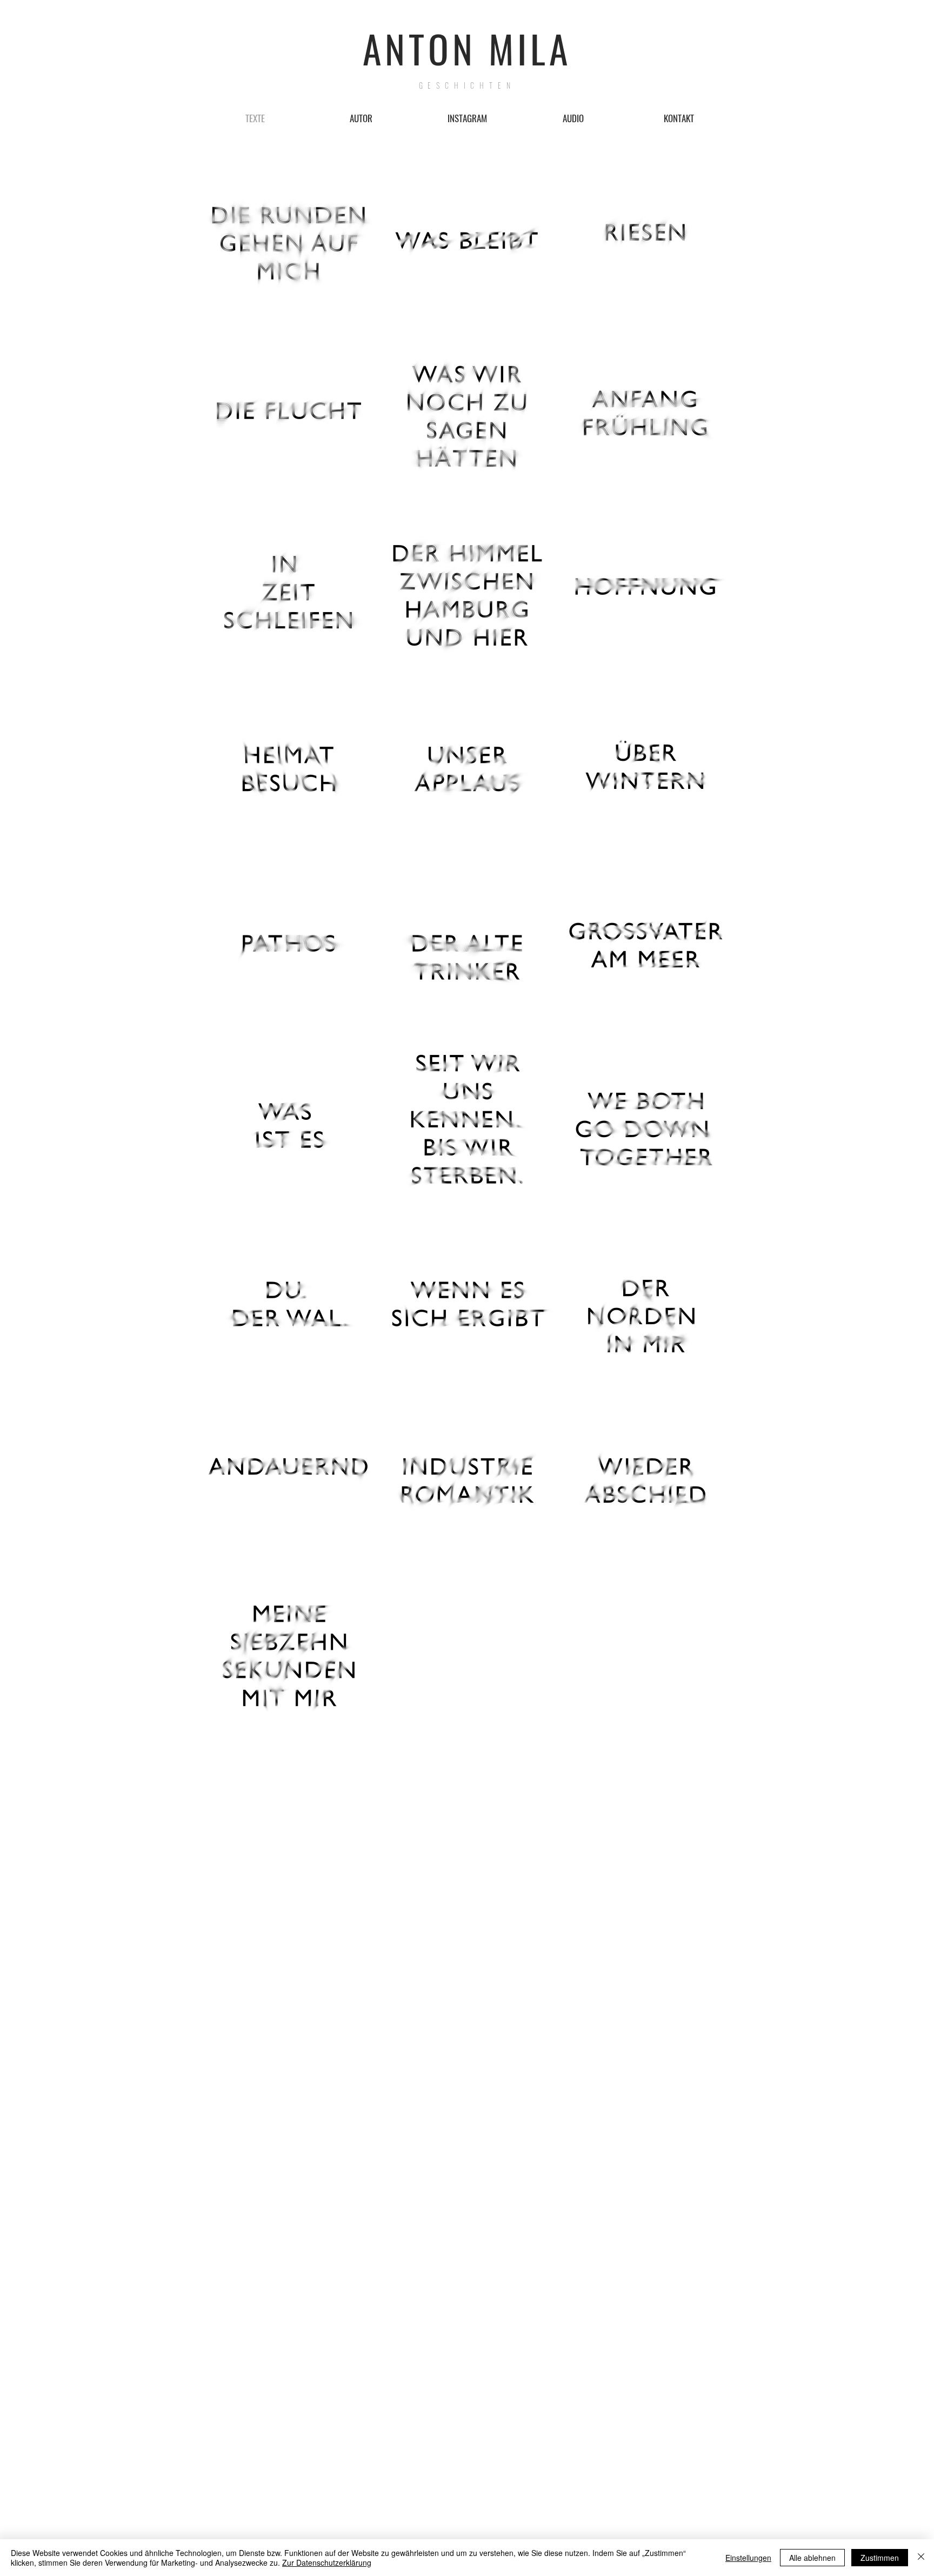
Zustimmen (880, 2558)
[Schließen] (921, 2558)
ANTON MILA (467, 48)
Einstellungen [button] (748, 2558)
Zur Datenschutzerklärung (327, 2562)
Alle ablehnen (812, 2558)
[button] (573, 118)
